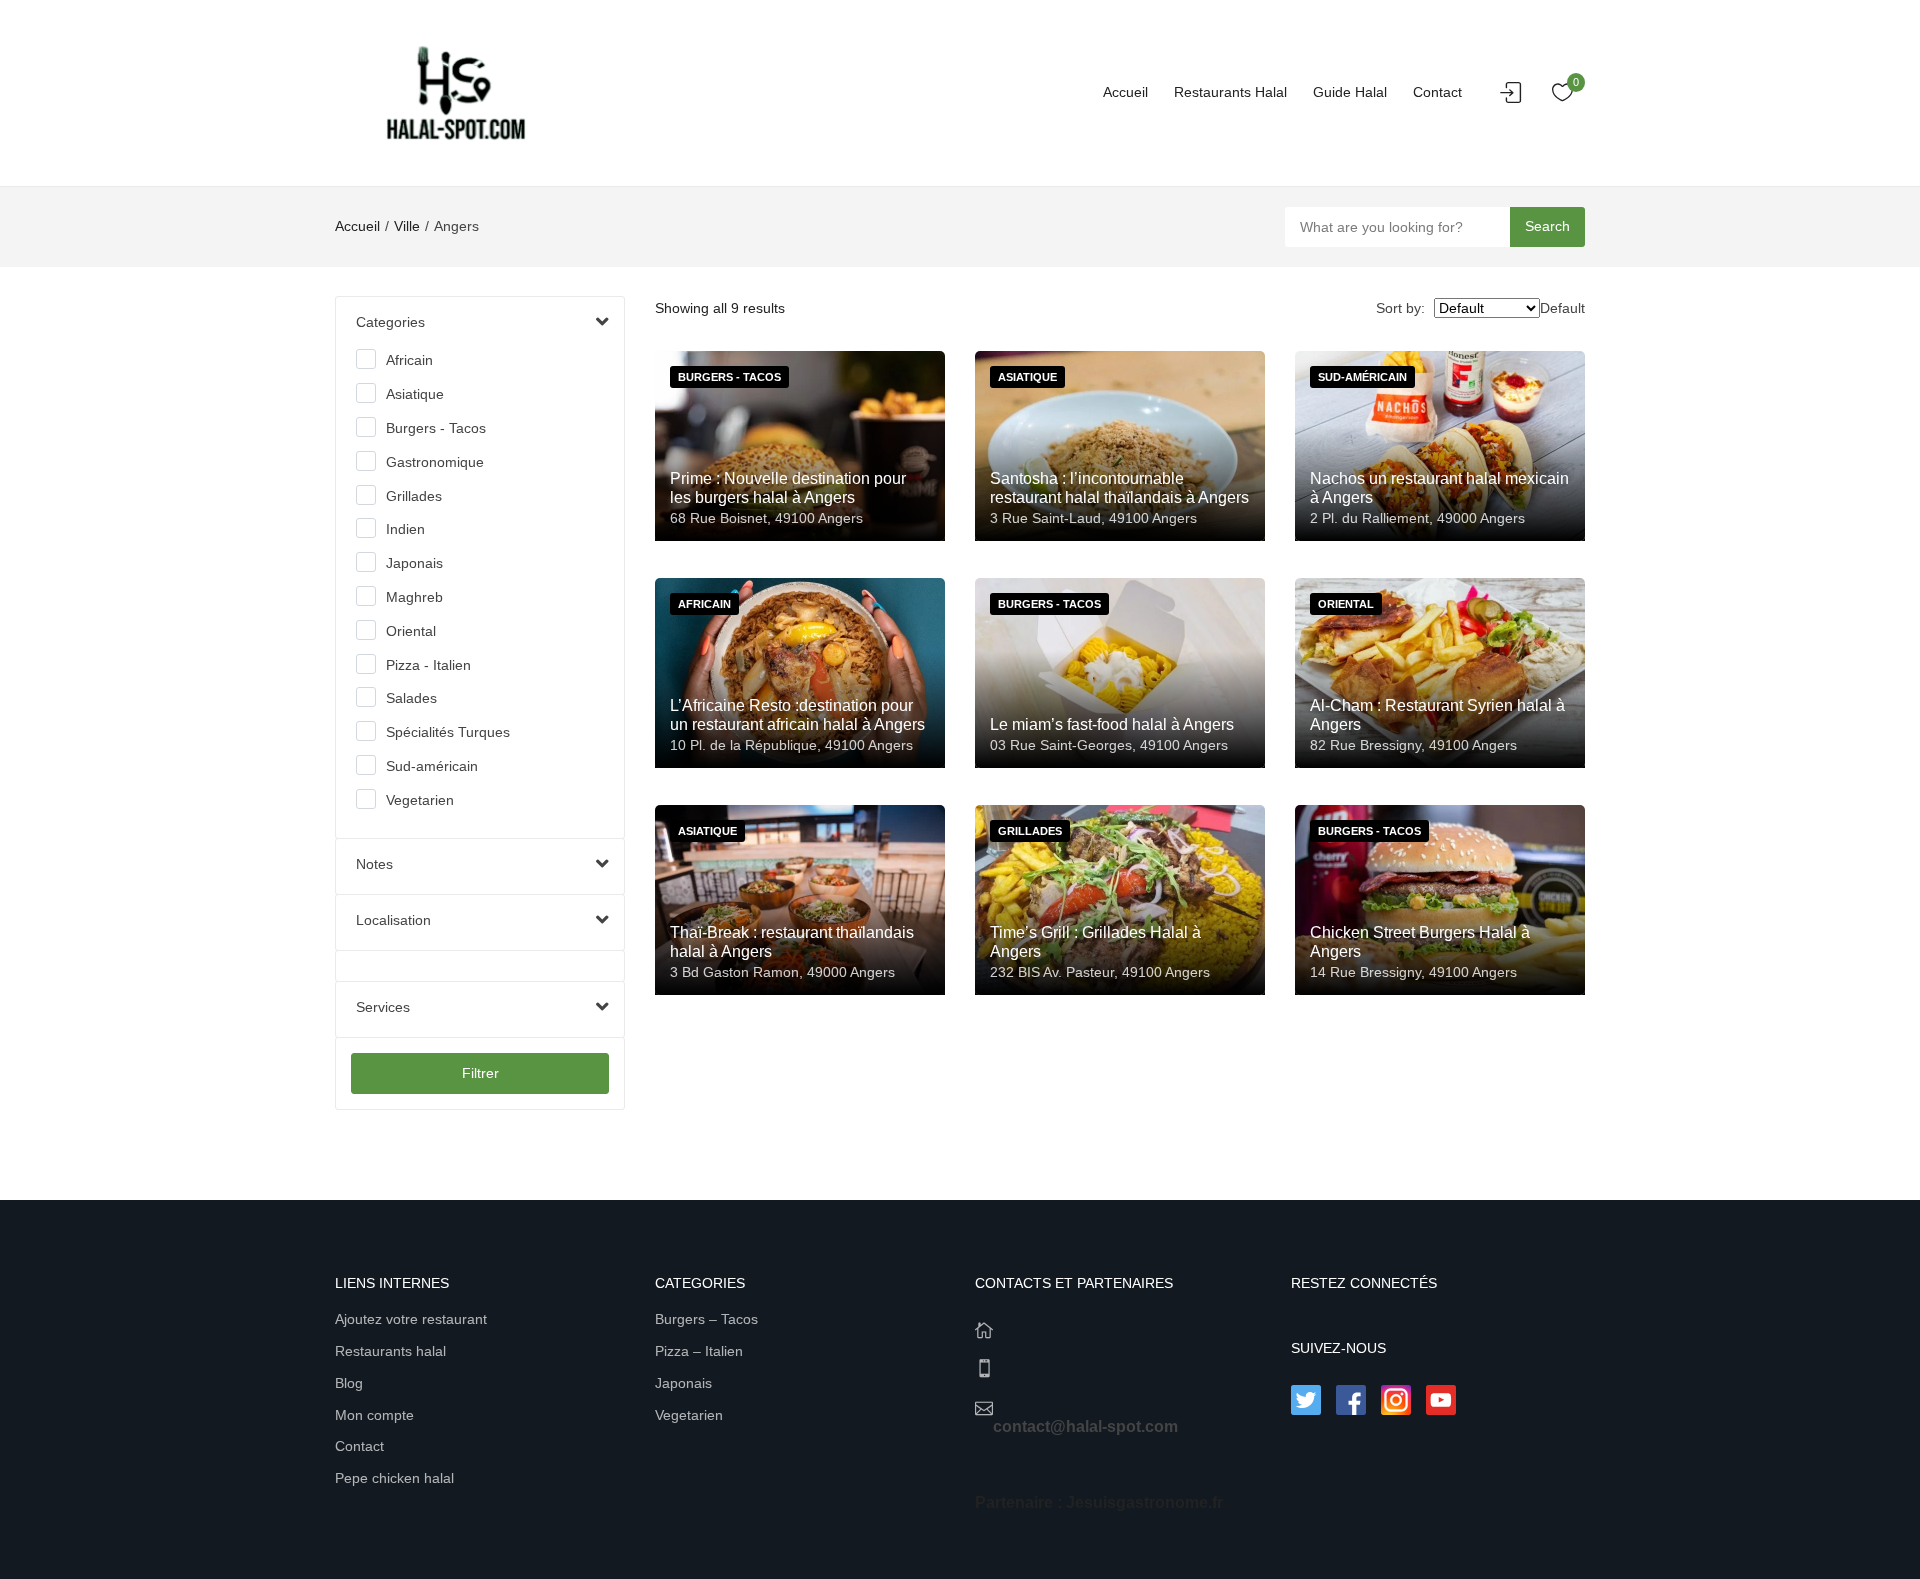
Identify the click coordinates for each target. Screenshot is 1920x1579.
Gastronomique (435, 462)
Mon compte (374, 1415)
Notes (374, 864)
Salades (411, 698)
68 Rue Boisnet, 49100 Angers (766, 518)
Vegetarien (420, 800)
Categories (390, 322)
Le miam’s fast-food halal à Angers (1112, 724)
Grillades (414, 496)
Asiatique (415, 394)
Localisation (393, 920)
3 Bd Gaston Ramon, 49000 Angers (782, 972)
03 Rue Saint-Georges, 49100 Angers (1109, 745)
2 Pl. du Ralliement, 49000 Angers (1417, 518)
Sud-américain (432, 766)
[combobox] (1562, 308)
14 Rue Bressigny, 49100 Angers (1413, 972)
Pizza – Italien (699, 1351)
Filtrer (480, 1073)
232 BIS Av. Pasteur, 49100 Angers (1100, 972)
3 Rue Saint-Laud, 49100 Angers (1093, 518)
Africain (409, 360)
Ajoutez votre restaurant (411, 1319)
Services (383, 1007)
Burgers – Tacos (706, 1319)
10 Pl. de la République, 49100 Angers (791, 745)
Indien (405, 529)
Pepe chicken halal (394, 1478)
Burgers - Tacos (436, 428)
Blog (349, 1383)
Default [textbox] (1562, 308)
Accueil (1125, 92)
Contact (1437, 92)
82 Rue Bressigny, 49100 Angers (1413, 745)
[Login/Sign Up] (1516, 98)
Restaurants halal (1230, 92)
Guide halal (1350, 92)
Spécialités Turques (448, 732)
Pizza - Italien (428, 665)
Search (1547, 226)
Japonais (414, 563)
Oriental (411, 631)
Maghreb (414, 597)
